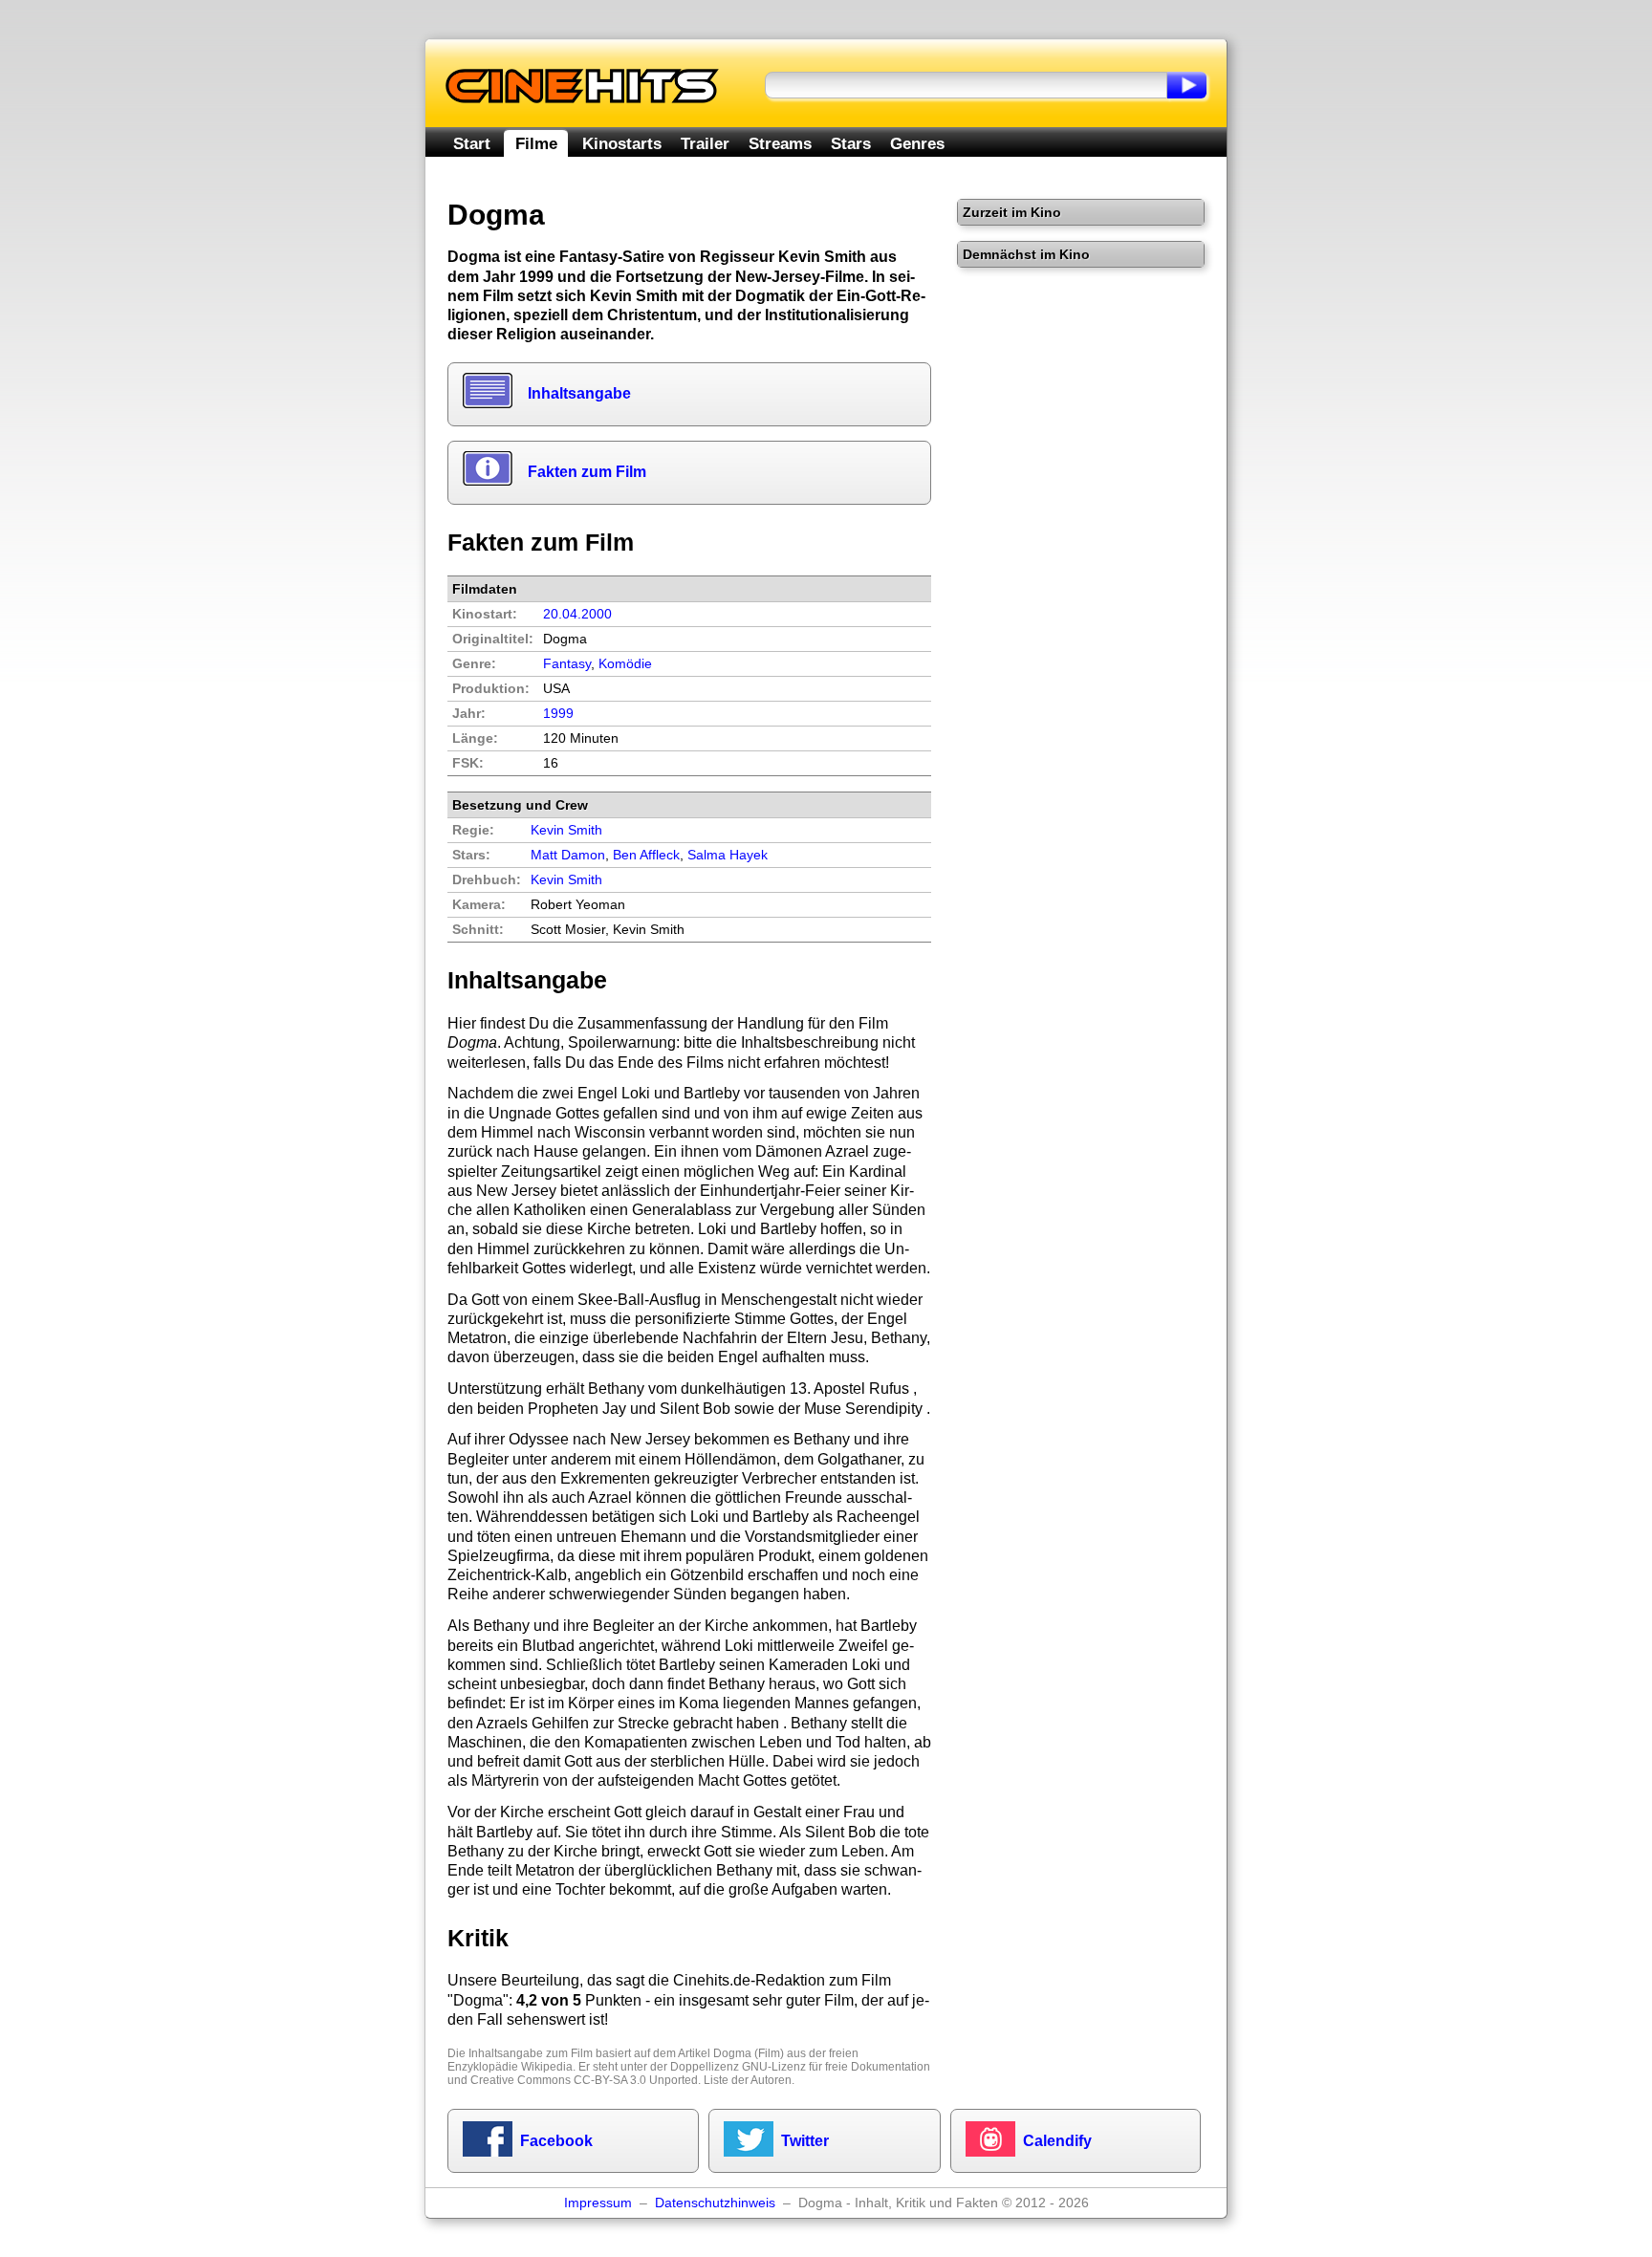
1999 (558, 714)
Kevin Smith (566, 880)
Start (472, 143)
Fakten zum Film (587, 472)
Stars (851, 143)
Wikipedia (547, 2067)
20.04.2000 (577, 614)
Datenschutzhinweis (715, 2203)
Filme (536, 143)
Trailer (705, 143)
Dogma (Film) (749, 2053)
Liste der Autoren (748, 2080)
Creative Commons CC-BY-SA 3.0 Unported (584, 2080)
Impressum (598, 2203)
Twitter (805, 2141)
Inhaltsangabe (579, 393)
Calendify (1057, 2141)
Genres (917, 143)
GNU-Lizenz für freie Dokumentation (836, 2067)
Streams (780, 143)
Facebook (556, 2141)
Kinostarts (622, 143)
